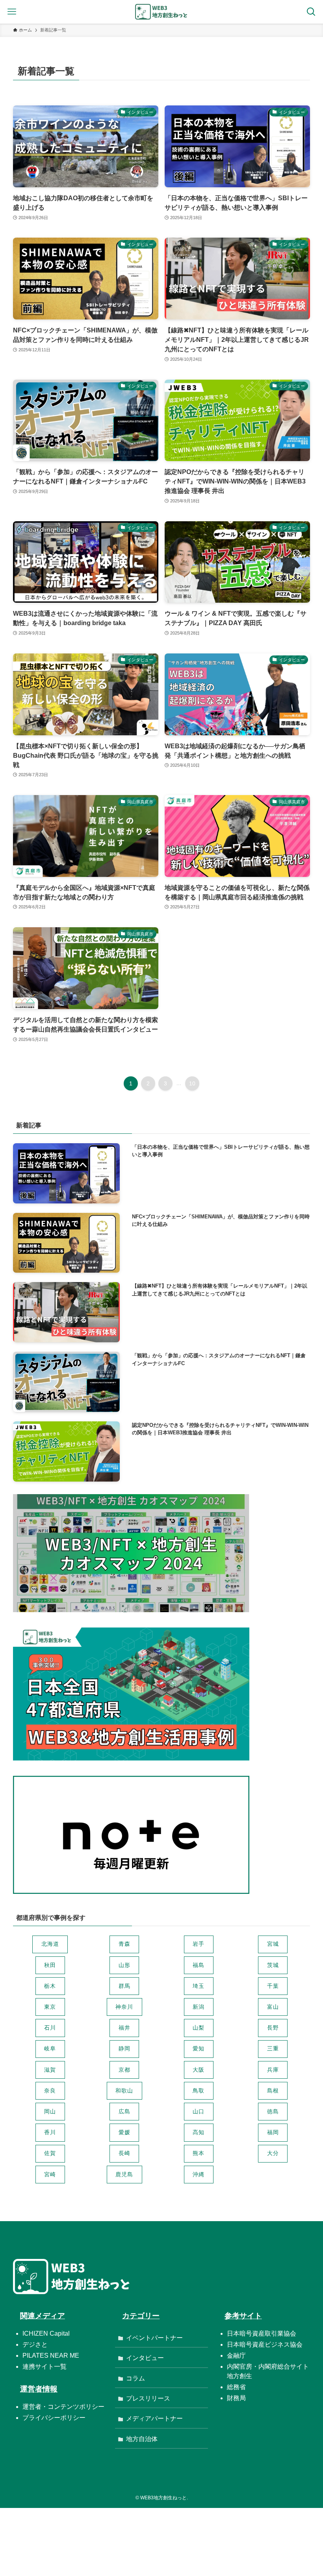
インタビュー (145, 2358)
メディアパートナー (154, 2418)
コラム (136, 2378)
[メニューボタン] (12, 12)
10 (192, 1083)
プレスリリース (148, 2398)
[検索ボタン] (311, 12)
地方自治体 (142, 2439)
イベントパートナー (154, 2338)
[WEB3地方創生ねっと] (161, 12)
